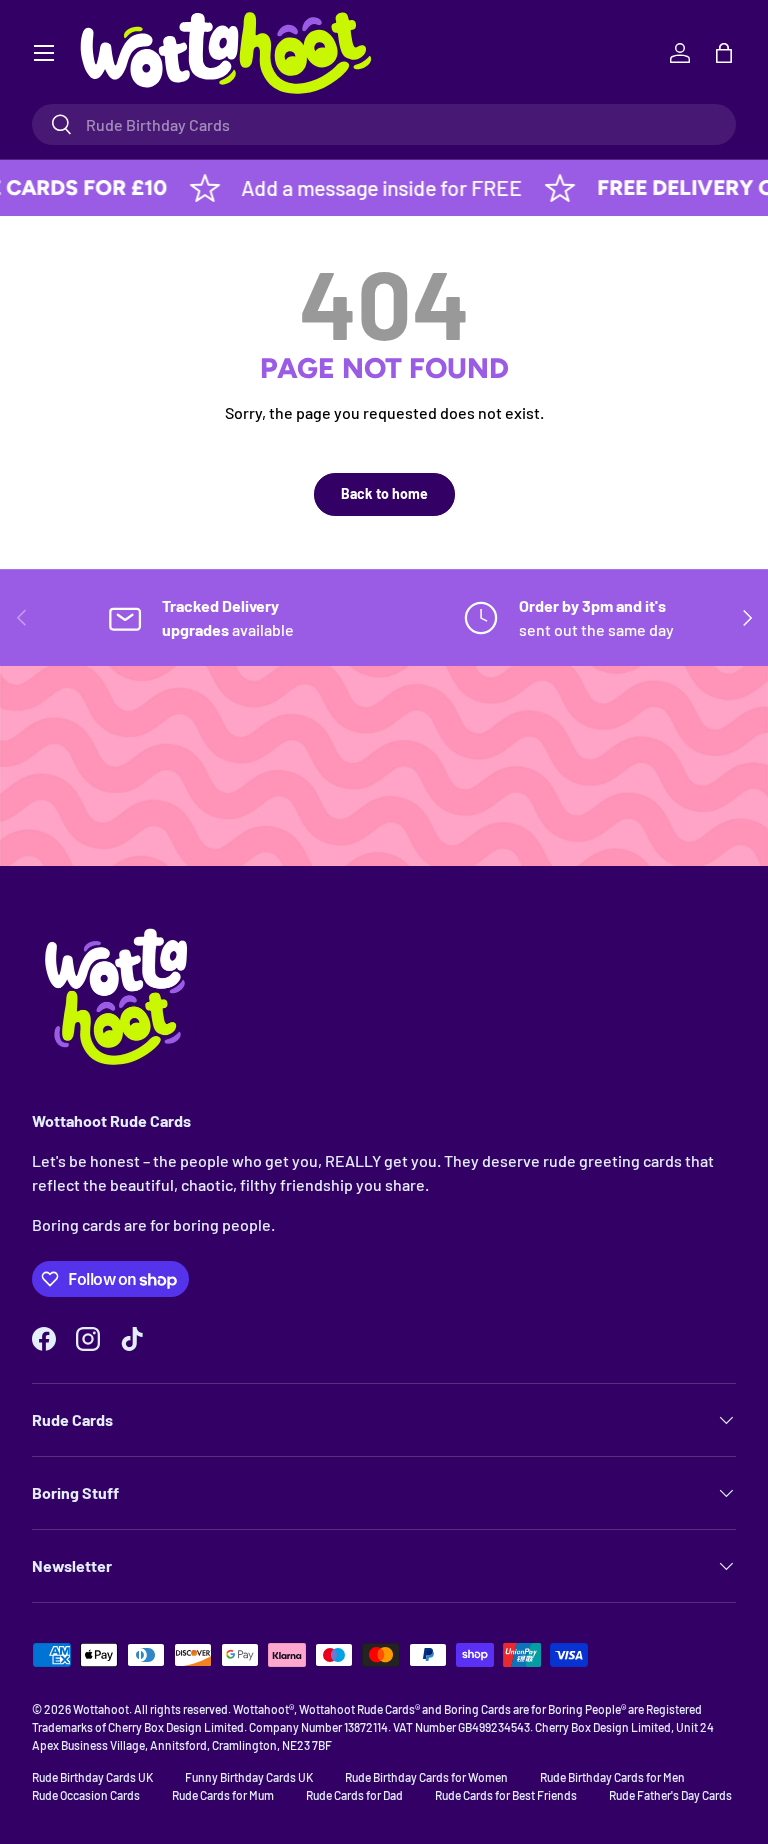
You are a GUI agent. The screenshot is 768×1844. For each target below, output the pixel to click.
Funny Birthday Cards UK (249, 1777)
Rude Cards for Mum (223, 1795)
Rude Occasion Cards (86, 1795)
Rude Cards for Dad (354, 1795)
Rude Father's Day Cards (670, 1795)
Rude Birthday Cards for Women (426, 1777)
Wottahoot (101, 1709)
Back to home (384, 493)
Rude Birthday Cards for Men (612, 1777)
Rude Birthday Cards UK (92, 1777)
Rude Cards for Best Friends (506, 1795)
